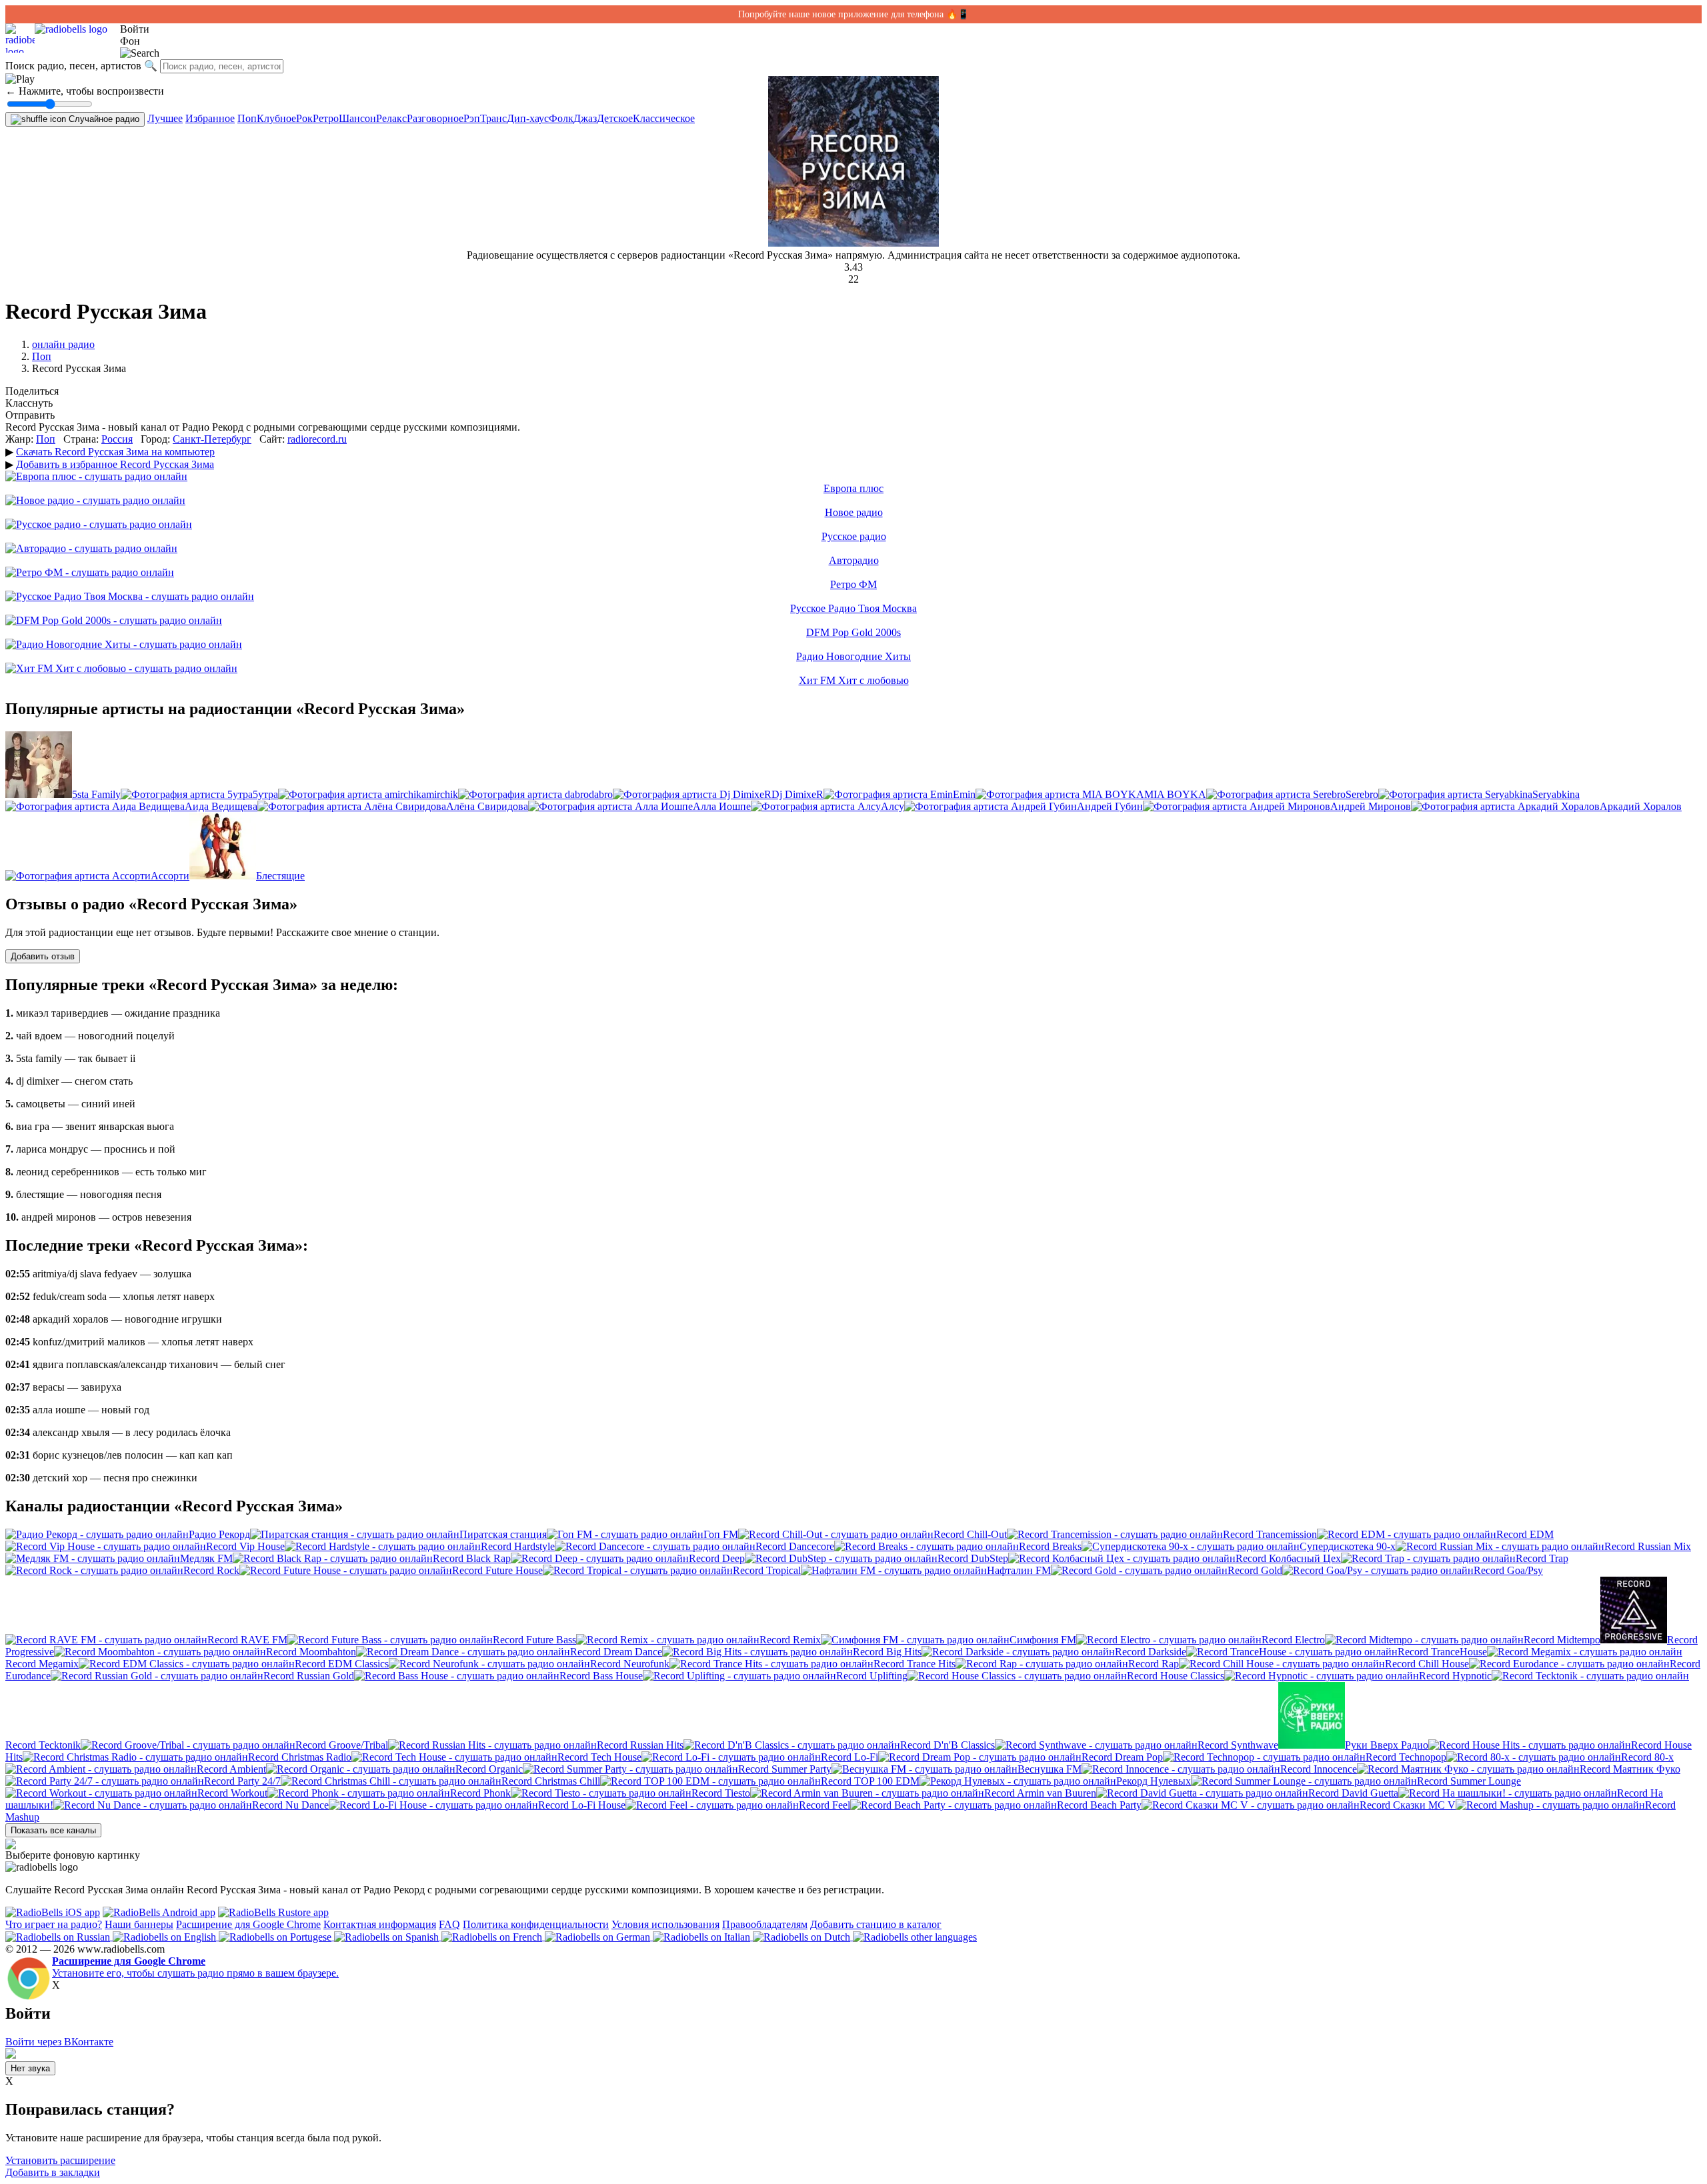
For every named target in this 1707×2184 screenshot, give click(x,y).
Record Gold (1255, 1570)
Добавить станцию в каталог (876, 1924)
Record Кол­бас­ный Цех (1288, 1558)
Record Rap (1154, 1664)
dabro (601, 794)
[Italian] (703, 1936)
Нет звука (30, 2068)
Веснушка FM (1050, 1769)
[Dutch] (803, 1936)
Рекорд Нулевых (1154, 1781)
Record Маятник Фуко (1630, 1769)
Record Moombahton (311, 1652)
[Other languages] (915, 1936)
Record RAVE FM (247, 1640)
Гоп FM (721, 1534)
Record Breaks (1050, 1546)
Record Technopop (1406, 1757)
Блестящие (280, 876)
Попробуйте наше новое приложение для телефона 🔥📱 (853, 14)
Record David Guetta (1353, 1793)
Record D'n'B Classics (948, 1745)
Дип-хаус (528, 118)
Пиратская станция (503, 1534)
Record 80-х (1647, 1757)
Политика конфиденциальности (536, 1924)
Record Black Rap (472, 1558)
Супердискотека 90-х (1348, 1546)
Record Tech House (599, 1757)
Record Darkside (1151, 1652)
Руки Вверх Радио (1387, 1745)
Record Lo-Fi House (582, 1805)
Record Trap (1542, 1558)
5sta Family (96, 794)
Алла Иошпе (722, 806)
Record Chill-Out (970, 1534)
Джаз (585, 118)
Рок (304, 118)
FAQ (449, 1924)
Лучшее (165, 118)
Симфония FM (1043, 1640)
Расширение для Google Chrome (248, 1924)
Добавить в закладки (53, 2172)
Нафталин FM (1019, 1570)
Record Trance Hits (915, 1664)
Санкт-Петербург (212, 439)
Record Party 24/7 (242, 1781)
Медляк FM (206, 1558)
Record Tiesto (721, 1793)
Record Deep (717, 1558)
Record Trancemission (1270, 1534)
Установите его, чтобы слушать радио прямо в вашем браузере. (195, 1967)
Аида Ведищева (221, 806)
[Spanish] (388, 1936)
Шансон (357, 118)
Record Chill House (1427, 1664)
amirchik (440, 794)
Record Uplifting (872, 1676)
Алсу (893, 806)
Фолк (561, 118)
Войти (135, 29)
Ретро (326, 118)
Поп (247, 118)
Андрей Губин (1110, 806)
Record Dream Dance (616, 1652)
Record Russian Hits (640, 1745)
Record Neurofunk (630, 1664)
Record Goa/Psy (1508, 1570)
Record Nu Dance (290, 1805)
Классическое (664, 118)
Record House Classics (1176, 1676)
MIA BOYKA (1175, 794)
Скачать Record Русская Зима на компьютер (115, 452)
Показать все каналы (53, 1830)
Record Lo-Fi (849, 1757)
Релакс (391, 118)
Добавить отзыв (43, 956)
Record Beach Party (1099, 1805)
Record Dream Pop (1122, 1757)
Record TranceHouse (1442, 1652)
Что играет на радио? (54, 1924)
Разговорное (435, 118)
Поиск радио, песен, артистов (73, 66)
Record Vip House (245, 1546)
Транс (493, 118)
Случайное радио (103, 119)
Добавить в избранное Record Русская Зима (115, 464)
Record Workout (232, 1793)
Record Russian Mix (1648, 1546)
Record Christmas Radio (300, 1757)
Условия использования (665, 1924)
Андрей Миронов (1371, 806)
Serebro (1362, 794)
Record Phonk (480, 1793)
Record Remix (790, 1640)
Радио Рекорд (219, 1534)
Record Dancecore (795, 1546)
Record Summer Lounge (1469, 1781)
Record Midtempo (1562, 1640)
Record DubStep (973, 1558)
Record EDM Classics (342, 1664)
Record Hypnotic (1455, 1676)
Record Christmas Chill (551, 1781)
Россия (117, 439)
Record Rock (211, 1570)
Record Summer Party (785, 1769)
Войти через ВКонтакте (59, 2042)
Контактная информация (380, 1924)
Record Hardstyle (518, 1546)
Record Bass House (601, 1676)
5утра (265, 794)
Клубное (276, 118)
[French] (493, 1936)
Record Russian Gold (309, 1676)
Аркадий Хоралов (1641, 806)
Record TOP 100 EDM (870, 1781)
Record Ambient (231, 1769)
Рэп (472, 118)
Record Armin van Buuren (1040, 1793)
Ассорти (170, 876)
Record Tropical (767, 1570)
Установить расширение (60, 2160)
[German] (599, 1936)
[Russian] (59, 1936)
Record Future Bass (534, 1640)
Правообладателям (765, 1924)
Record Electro (1293, 1640)
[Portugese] (276, 1936)
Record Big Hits (887, 1652)
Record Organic (489, 1769)
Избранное (210, 118)
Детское (615, 118)
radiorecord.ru (317, 439)
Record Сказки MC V (1408, 1805)
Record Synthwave (1238, 1745)
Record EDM (1525, 1534)
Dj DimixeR (797, 794)
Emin (964, 794)
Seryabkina (1556, 794)
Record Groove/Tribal (342, 1745)
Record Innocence (1319, 1769)
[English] (166, 1936)
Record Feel (824, 1805)
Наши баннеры (139, 1924)
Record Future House (497, 1570)
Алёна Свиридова (487, 806)
